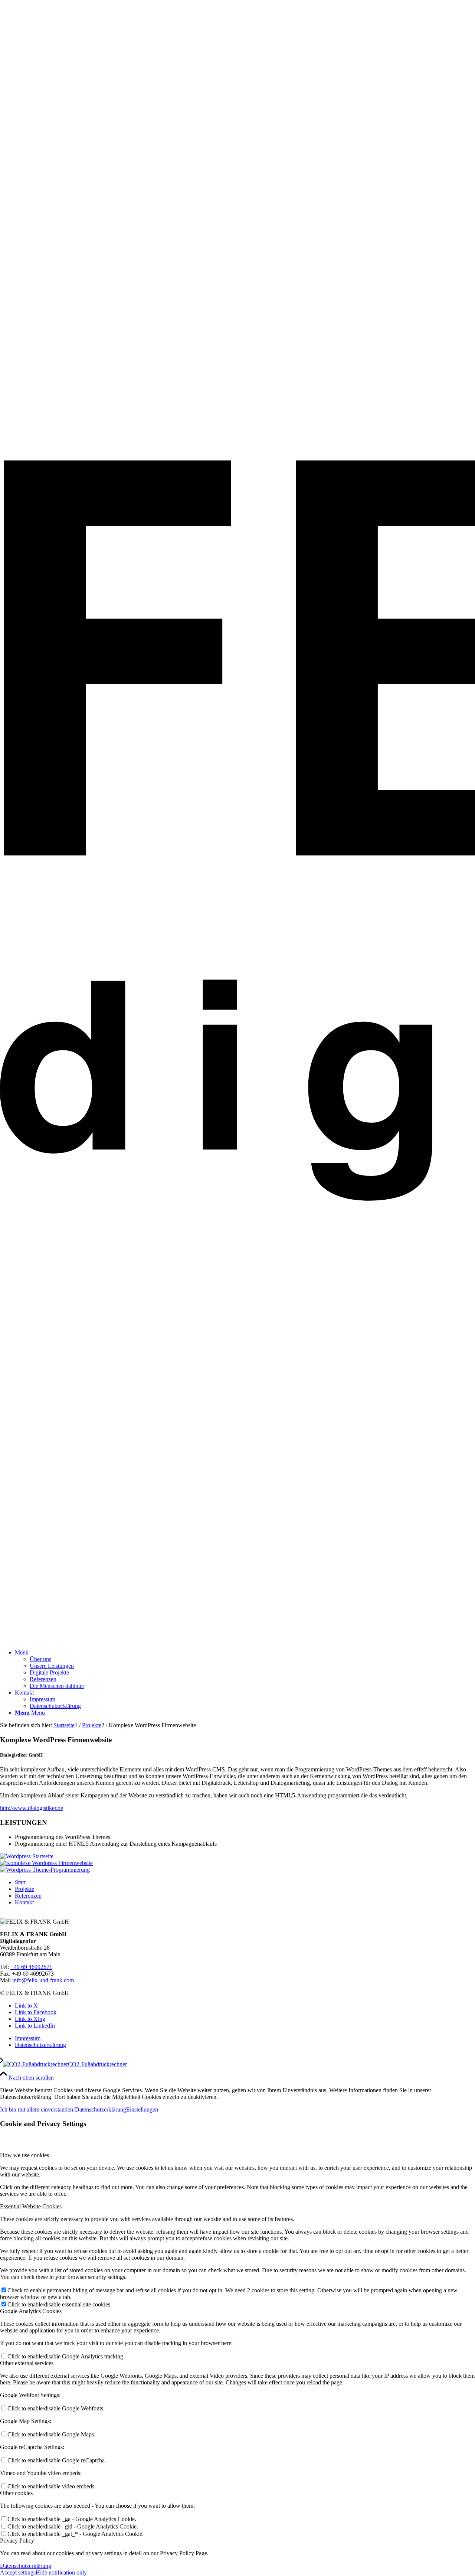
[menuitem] (245, 1669)
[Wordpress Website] (46, 1863)
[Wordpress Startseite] (27, 1856)
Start (20, 1882)
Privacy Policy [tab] (17, 2541)
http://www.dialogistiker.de (32, 1808)
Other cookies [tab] (16, 2493)
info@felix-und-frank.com (43, 1980)
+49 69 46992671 (31, 1967)
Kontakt (24, 1902)
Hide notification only (61, 2572)
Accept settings (18, 2572)
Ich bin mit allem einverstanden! (37, 2109)
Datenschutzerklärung (101, 2109)
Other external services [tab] (27, 2363)
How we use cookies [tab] (24, 2155)
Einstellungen (142, 2109)
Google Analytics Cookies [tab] (31, 2311)
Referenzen (28, 1896)
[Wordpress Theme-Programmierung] (45, 1870)
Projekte (24, 1889)
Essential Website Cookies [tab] (31, 2206)
